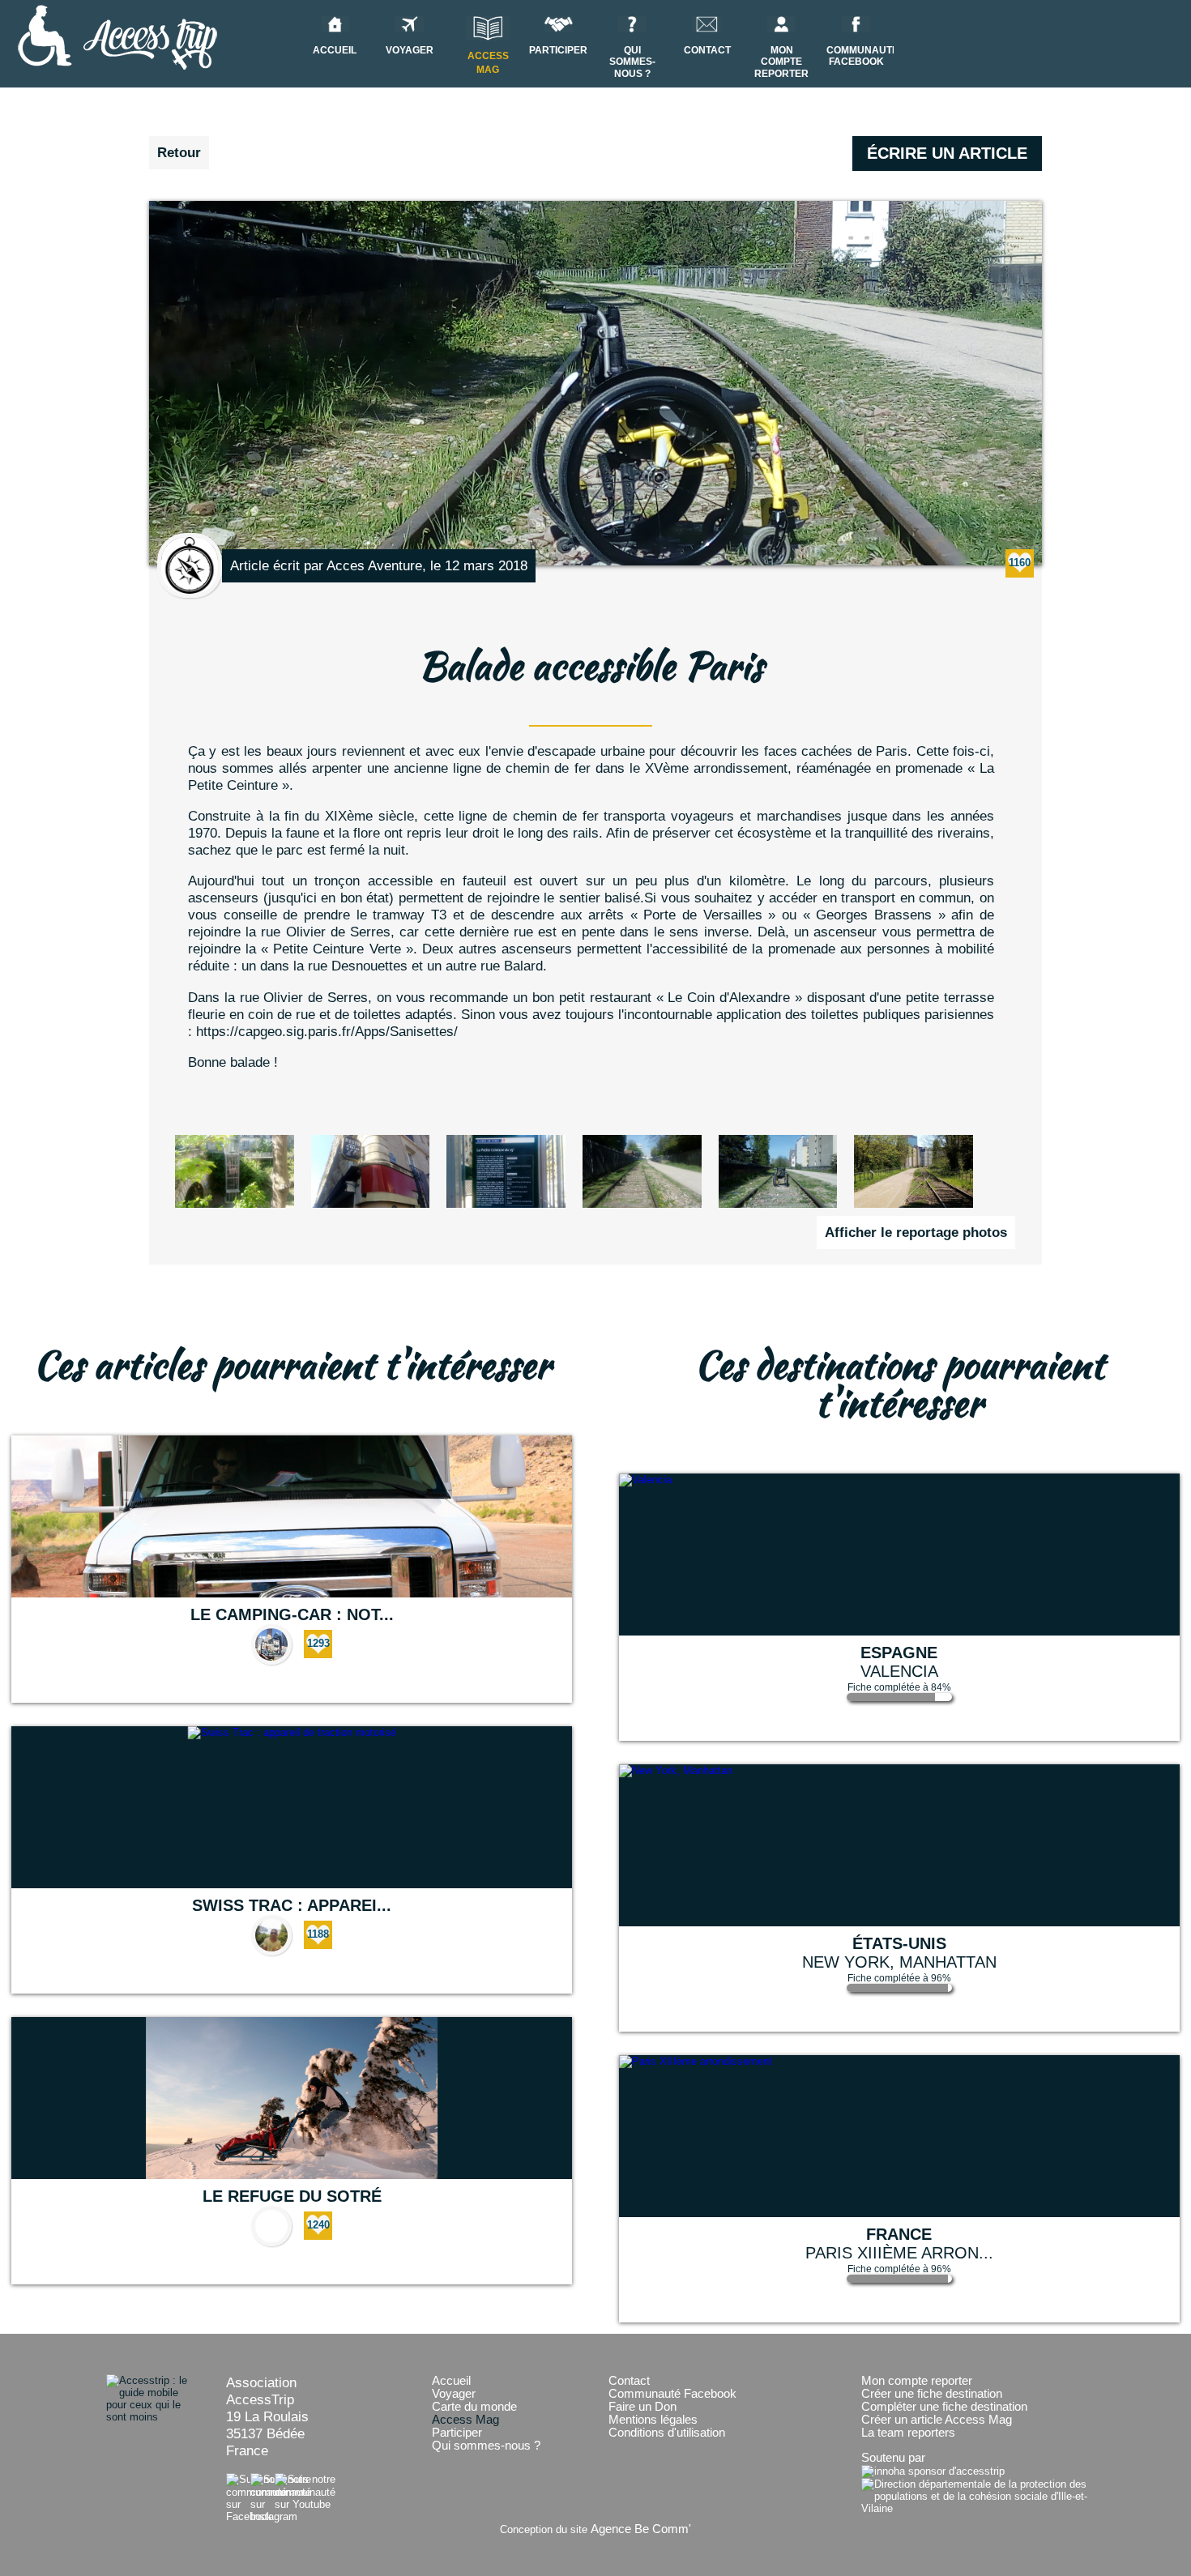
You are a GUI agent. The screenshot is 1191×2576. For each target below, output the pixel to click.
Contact (629, 2381)
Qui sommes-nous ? (632, 62)
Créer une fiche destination (932, 2394)
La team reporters (908, 2433)
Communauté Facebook (672, 2394)
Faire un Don (642, 2407)
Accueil (451, 2381)
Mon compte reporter (781, 62)
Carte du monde (474, 2407)
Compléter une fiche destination (944, 2407)
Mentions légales (653, 2420)
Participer (457, 2433)
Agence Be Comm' (641, 2529)
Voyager (454, 2394)
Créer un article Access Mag (937, 2420)
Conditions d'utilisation (667, 2433)
